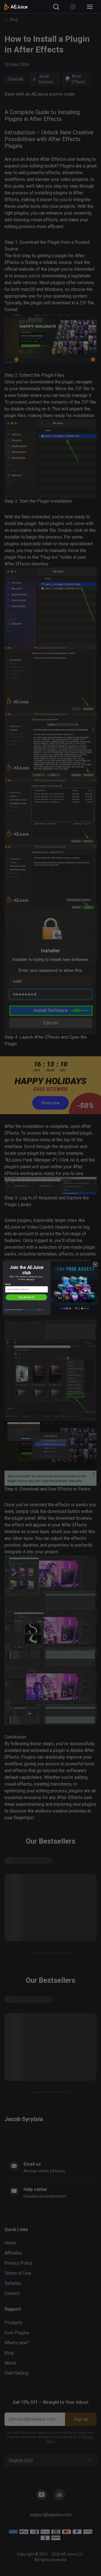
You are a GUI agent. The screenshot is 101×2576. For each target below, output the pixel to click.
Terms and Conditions (31, 1310)
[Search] (56, 7)
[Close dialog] (95, 1264)
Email (8, 1284)
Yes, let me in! (26, 1297)
